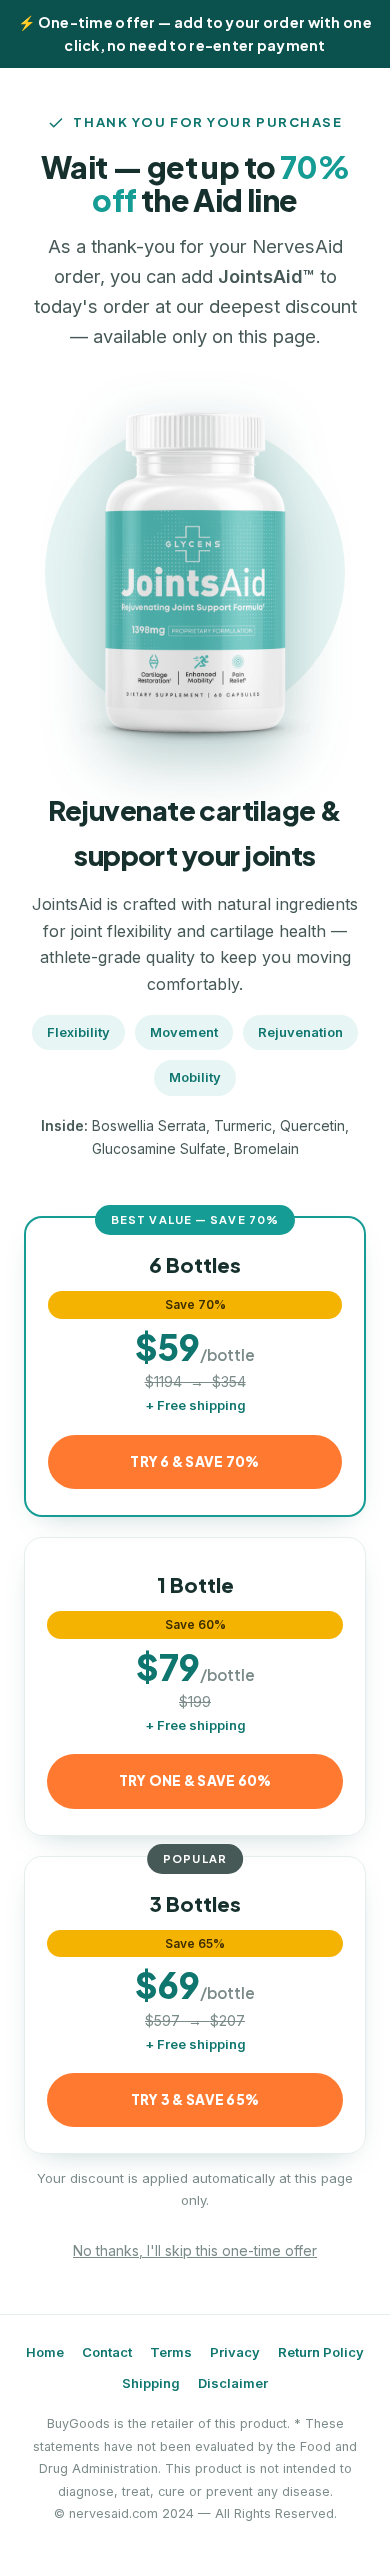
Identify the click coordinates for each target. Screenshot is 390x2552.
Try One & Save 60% (195, 1780)
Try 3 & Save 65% (195, 2099)
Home (45, 2352)
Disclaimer (233, 2383)
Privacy (235, 2352)
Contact (107, 2352)
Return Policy (321, 2352)
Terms (171, 2352)
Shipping (151, 2383)
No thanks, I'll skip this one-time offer (195, 2250)
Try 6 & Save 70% (194, 1461)
